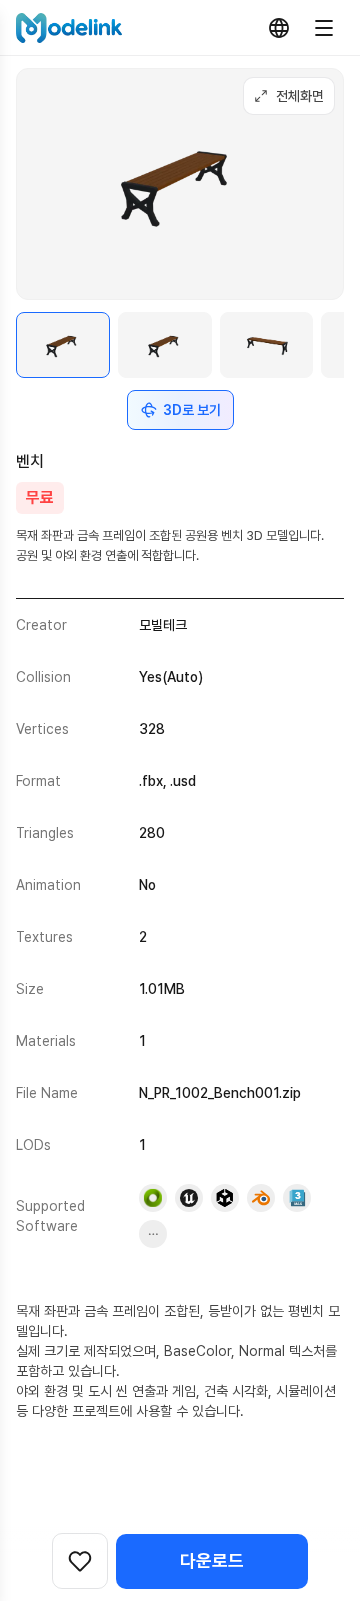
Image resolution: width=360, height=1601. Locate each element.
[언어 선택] (279, 28)
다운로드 (212, 1560)
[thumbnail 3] (267, 345)
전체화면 (300, 96)
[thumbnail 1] (63, 345)
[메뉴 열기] (324, 28)
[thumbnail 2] (165, 345)
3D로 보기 (192, 410)
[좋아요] (80, 1561)
